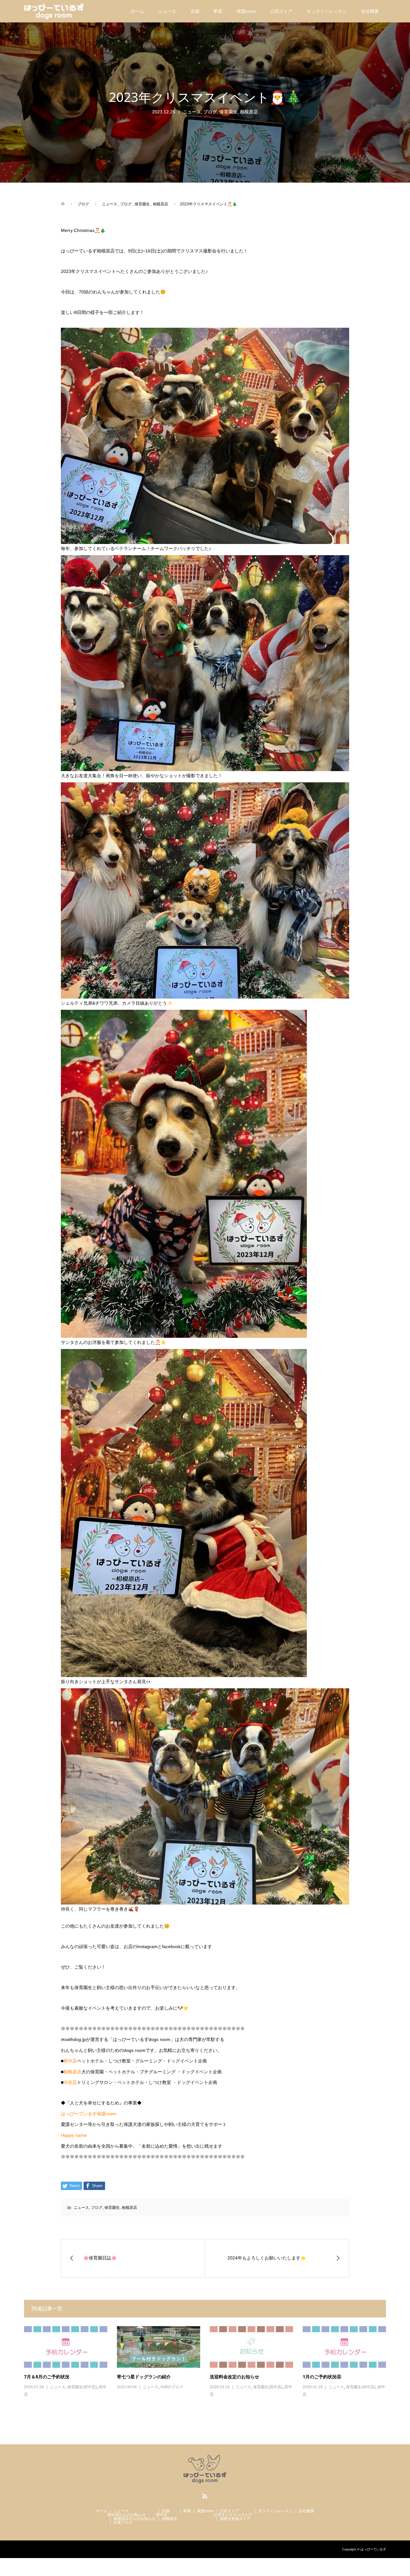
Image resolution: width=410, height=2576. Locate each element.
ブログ (210, 112)
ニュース (167, 11)
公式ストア (281, 11)
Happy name (74, 2135)
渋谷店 (70, 2082)
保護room (246, 11)
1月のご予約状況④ (322, 2377)
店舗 (195, 11)
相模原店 (249, 112)
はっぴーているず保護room (89, 2114)
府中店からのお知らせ (127, 2515)
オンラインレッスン (327, 11)
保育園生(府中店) (82, 2387)
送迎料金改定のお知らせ (234, 2377)
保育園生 (228, 112)
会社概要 (370, 11)
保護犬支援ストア (235, 2519)
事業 (218, 11)
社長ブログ (123, 2523)
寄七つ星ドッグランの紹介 (144, 2377)
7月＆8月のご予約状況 (47, 2377)
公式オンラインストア (233, 2515)
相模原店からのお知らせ (135, 2519)
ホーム (137, 11)
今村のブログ (172, 2387)
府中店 (70, 2061)
